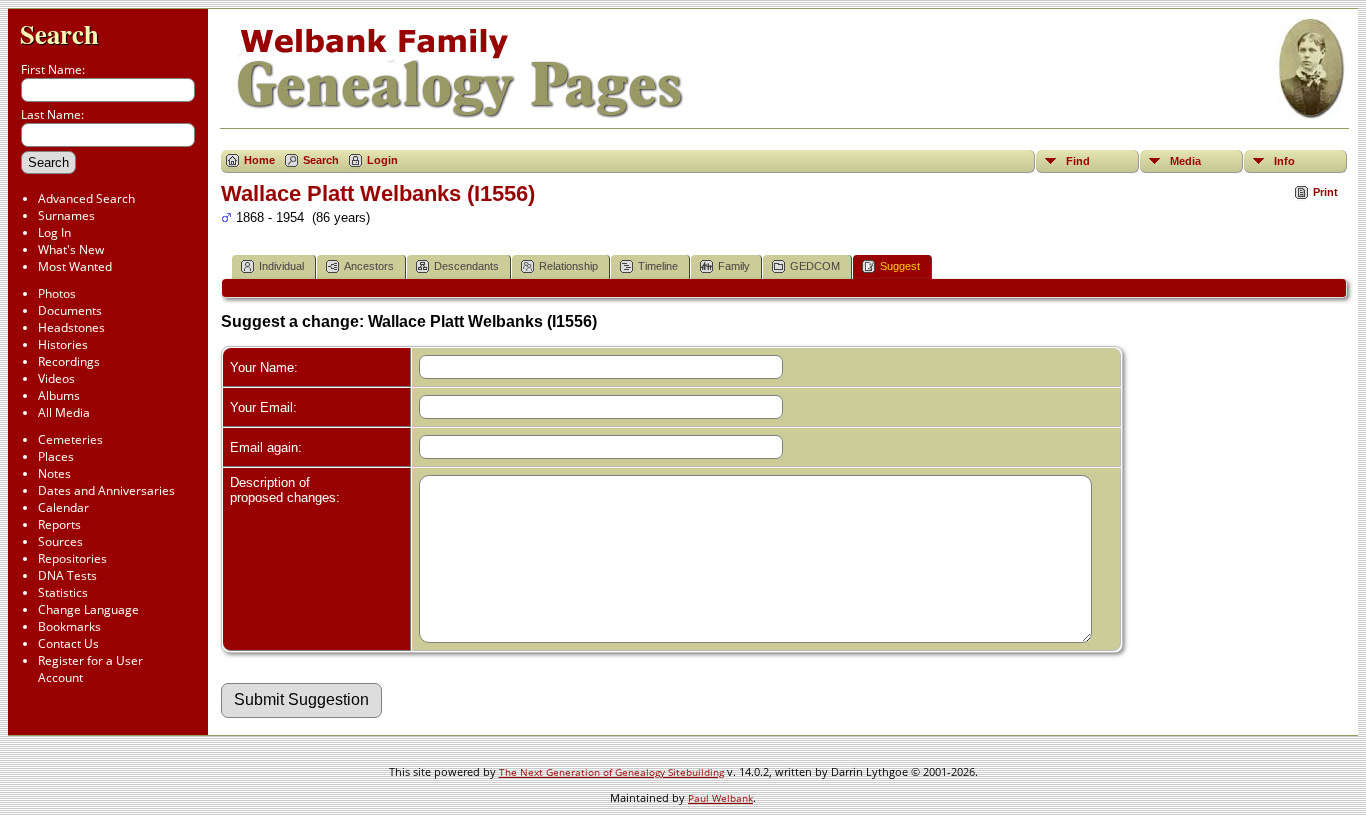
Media (1185, 161)
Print (1325, 192)
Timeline (658, 266)
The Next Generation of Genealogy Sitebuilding (611, 772)
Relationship (568, 266)
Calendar (63, 507)
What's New (71, 249)
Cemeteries (70, 439)
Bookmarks (69, 626)
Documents (70, 310)
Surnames (66, 215)
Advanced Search (86, 198)
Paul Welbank (720, 798)
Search (59, 33)
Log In (54, 232)
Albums (59, 395)
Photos (57, 293)
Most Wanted (75, 266)
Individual (281, 266)
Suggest (900, 266)
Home (259, 160)
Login (382, 160)
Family (734, 266)
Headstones (71, 327)
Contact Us (68, 643)
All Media (64, 412)
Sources (60, 541)
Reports (59, 524)
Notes (54, 473)
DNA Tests (67, 575)
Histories (63, 344)
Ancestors (369, 266)
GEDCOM (815, 266)
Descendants (466, 266)
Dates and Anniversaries (106, 490)
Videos (56, 378)
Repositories (72, 558)
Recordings (69, 361)
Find (1078, 161)
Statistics (63, 592)
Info (1284, 161)
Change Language (88, 609)
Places (56, 456)
